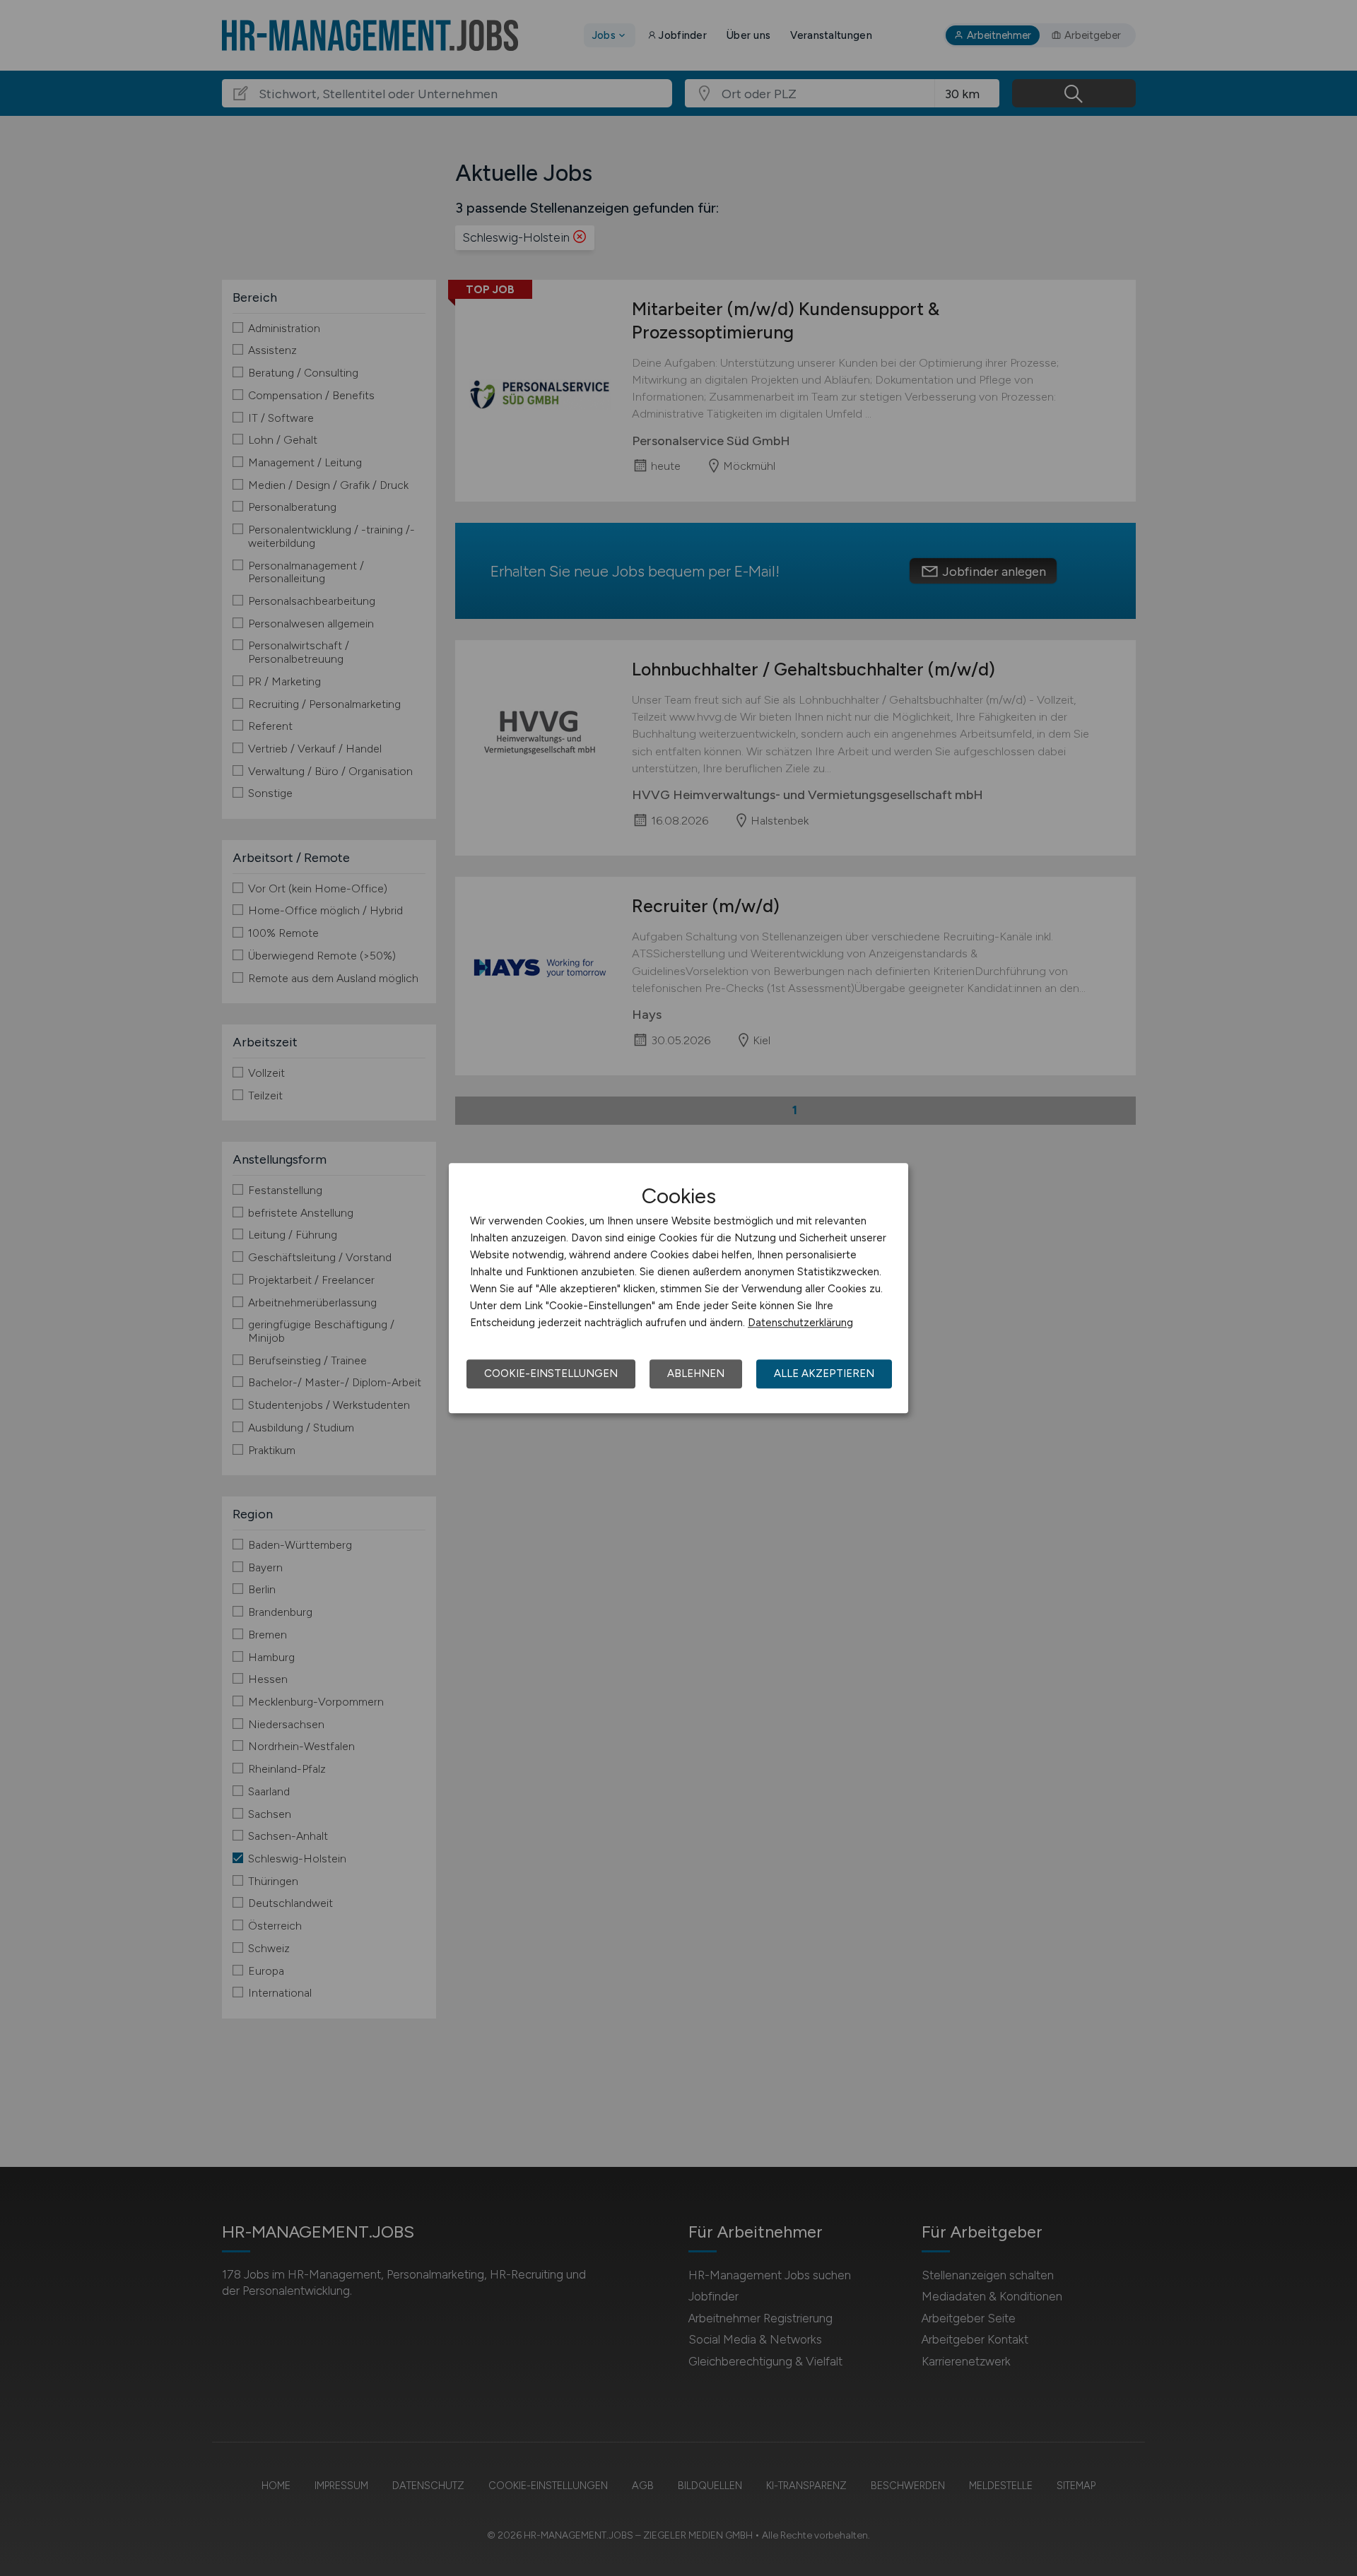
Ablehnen (696, 1373)
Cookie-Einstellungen (551, 1373)
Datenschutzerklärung (800, 1323)
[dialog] (678, 1288)
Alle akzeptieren (824, 1373)
